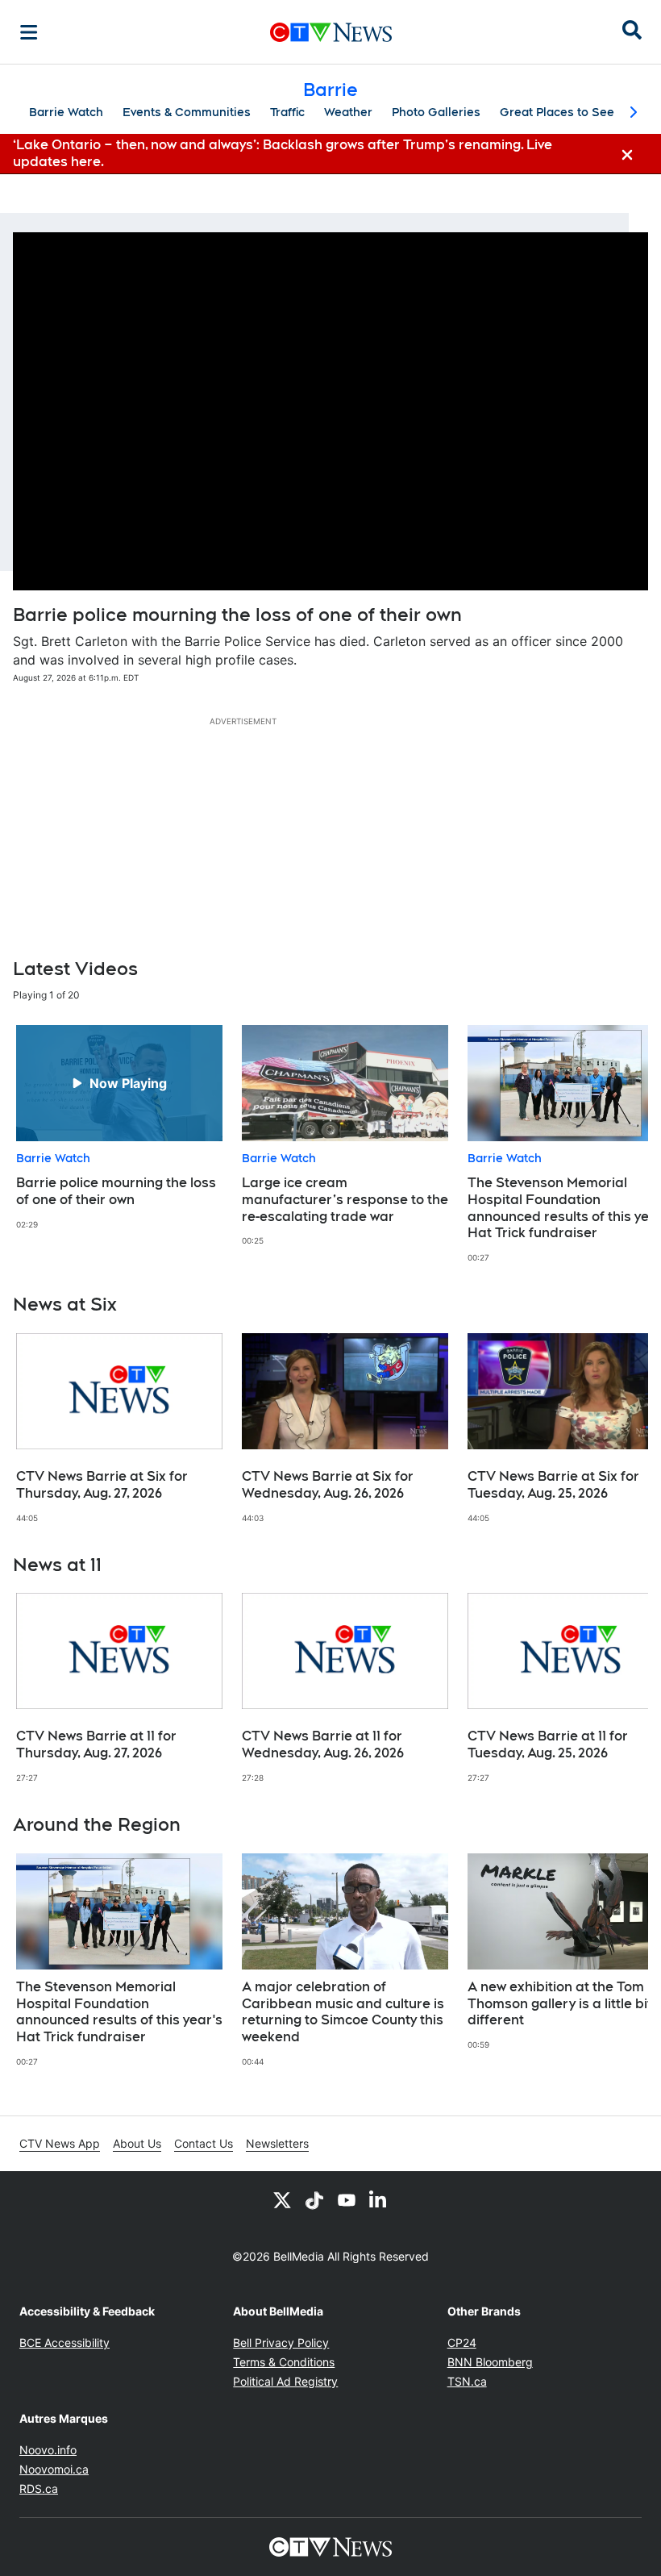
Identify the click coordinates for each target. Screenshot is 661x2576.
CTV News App (60, 2143)
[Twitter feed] (282, 2200)
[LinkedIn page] (379, 2200)
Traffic (287, 112)
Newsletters (277, 2143)
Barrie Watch (66, 112)
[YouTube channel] (347, 2200)
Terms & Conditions (284, 2362)
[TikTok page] (314, 2200)
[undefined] (119, 1128)
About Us (137, 2143)
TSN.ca (467, 2381)
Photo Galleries (436, 112)
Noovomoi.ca (54, 2469)
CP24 (462, 2343)
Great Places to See (557, 112)
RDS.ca (39, 2488)
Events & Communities (187, 112)
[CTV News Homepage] (331, 32)
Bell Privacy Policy (281, 2343)
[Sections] (29, 32)
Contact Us (204, 2143)
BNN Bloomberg (490, 2362)
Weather (348, 112)
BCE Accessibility (64, 2343)
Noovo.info (48, 2450)
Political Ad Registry (285, 2381)
